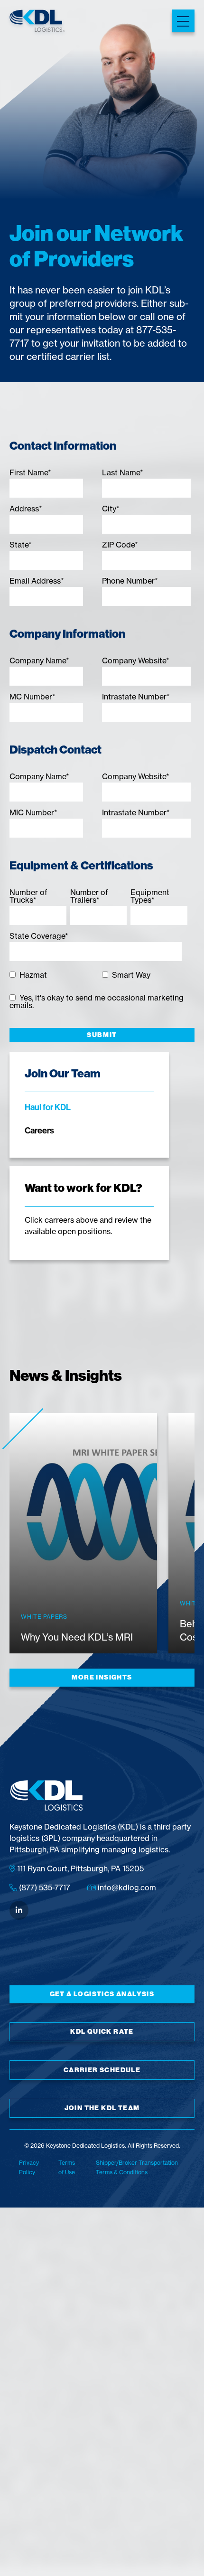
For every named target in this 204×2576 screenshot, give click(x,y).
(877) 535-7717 (44, 1887)
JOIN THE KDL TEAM (102, 2108)
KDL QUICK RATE (102, 2032)
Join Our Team (63, 1073)
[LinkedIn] (19, 1910)
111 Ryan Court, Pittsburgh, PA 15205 (79, 1868)
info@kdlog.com (126, 1887)
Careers (39, 1130)
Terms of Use (67, 2167)
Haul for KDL (48, 1107)
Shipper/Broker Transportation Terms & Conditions (137, 2167)
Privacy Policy (29, 2167)
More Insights (102, 1677)
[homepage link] (37, 22)
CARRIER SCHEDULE (102, 2070)
